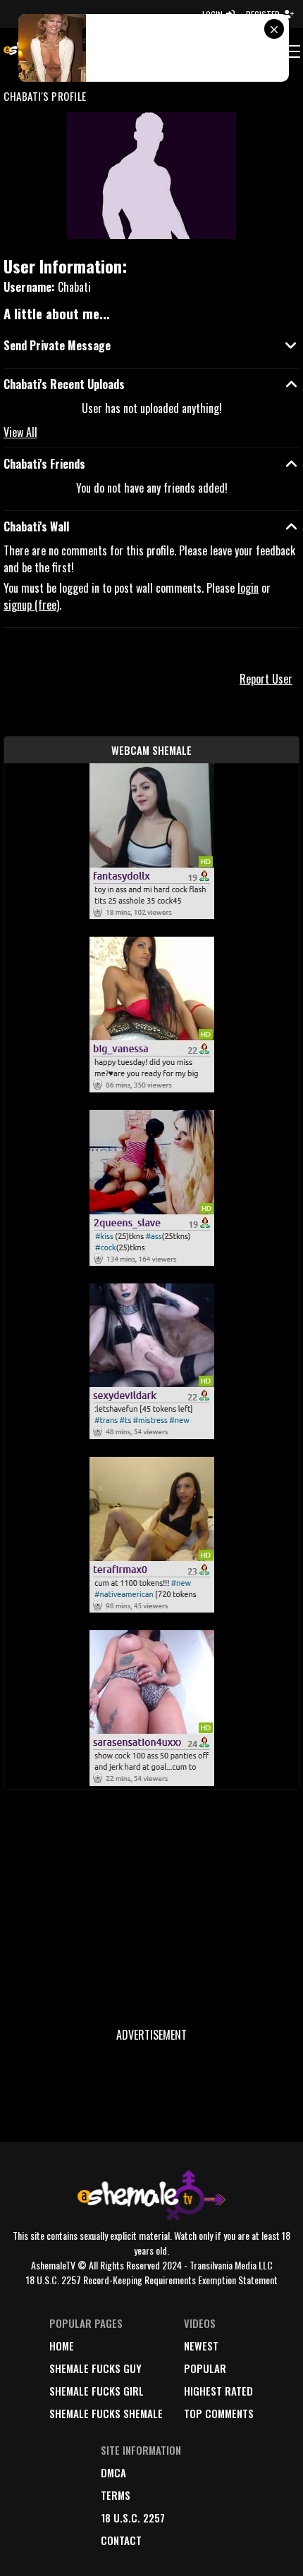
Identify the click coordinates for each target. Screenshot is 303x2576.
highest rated (218, 2391)
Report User (266, 679)
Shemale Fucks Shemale (106, 2413)
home (62, 2346)
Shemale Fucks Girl (97, 2391)
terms (116, 2495)
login (248, 588)
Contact (121, 2540)
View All (20, 432)
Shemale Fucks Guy (95, 2368)
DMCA (113, 2472)
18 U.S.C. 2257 (133, 2518)
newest (201, 2346)
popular (205, 2368)
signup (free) (31, 605)
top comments (219, 2413)
